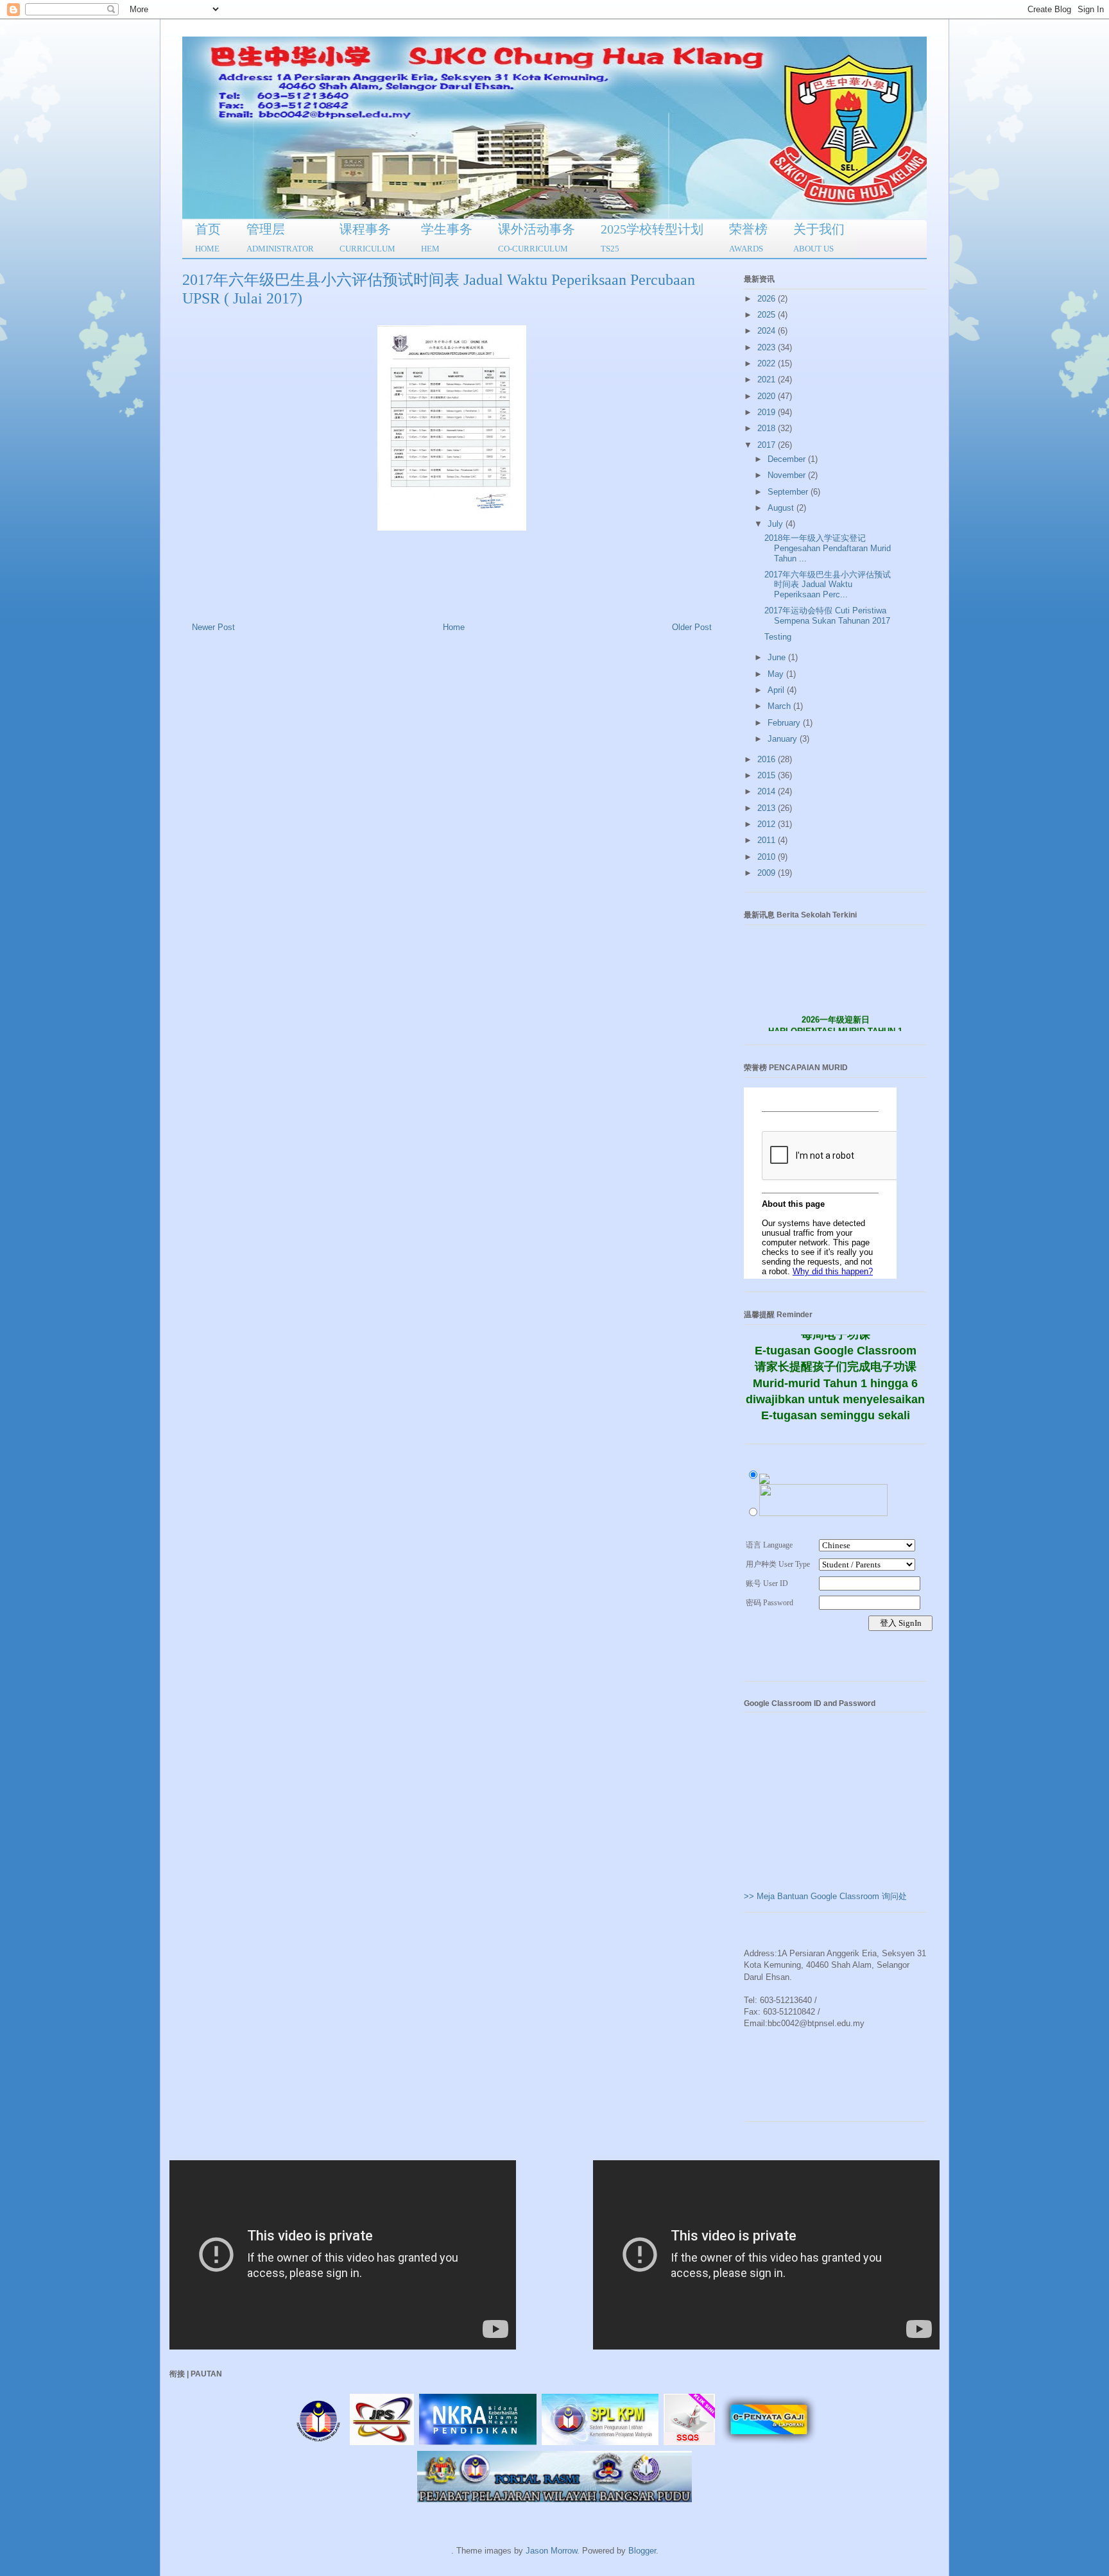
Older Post (692, 627)
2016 (768, 759)
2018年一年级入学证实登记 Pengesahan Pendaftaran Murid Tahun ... (828, 548)
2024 (768, 331)
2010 (768, 857)
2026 (768, 299)
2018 (768, 428)
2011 (768, 840)
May (777, 674)
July (777, 524)
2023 (768, 347)
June (778, 657)
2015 (768, 775)
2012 (768, 824)
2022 (768, 363)
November (788, 475)
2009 (768, 873)
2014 (768, 791)
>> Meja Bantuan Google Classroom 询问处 (825, 1896)
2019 (768, 412)
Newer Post (213, 627)
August (782, 508)
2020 (768, 396)
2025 (768, 315)
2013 (768, 808)
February (785, 723)
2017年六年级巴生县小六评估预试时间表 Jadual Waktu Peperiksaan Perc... (828, 584)
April (777, 690)
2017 (768, 445)
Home (454, 627)
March (780, 706)
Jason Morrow (551, 2551)
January (784, 739)
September (789, 492)
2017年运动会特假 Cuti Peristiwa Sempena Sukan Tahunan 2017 (827, 616)
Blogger (642, 2551)
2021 (768, 380)
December (788, 459)
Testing (778, 637)
